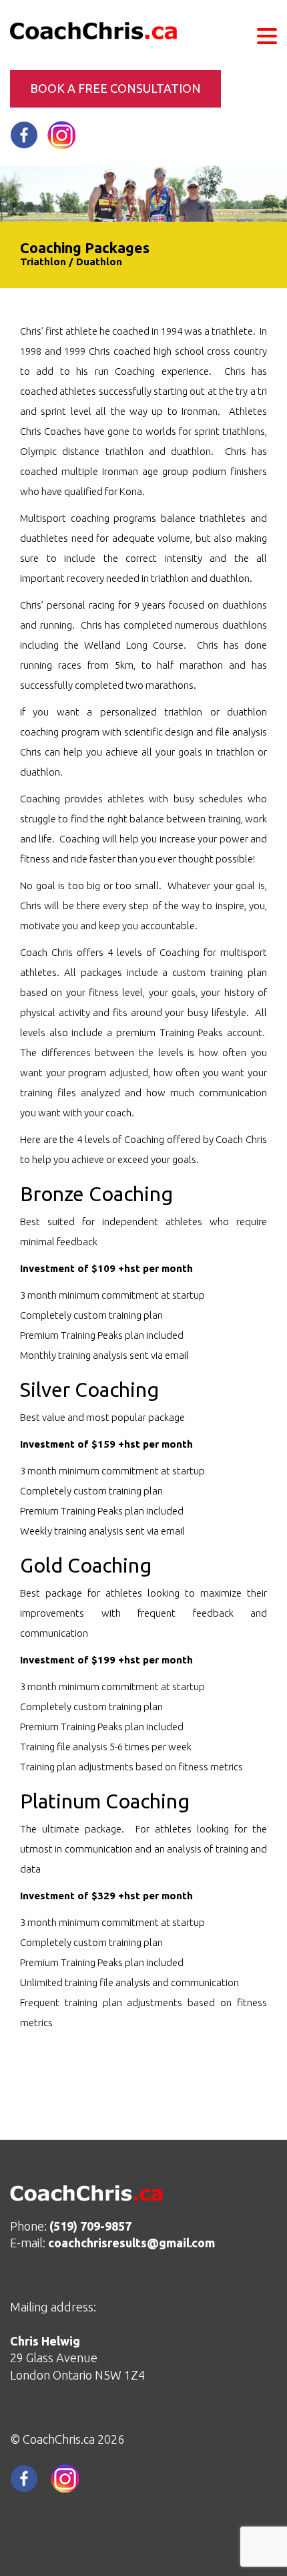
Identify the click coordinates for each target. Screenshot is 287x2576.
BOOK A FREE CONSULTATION (115, 88)
